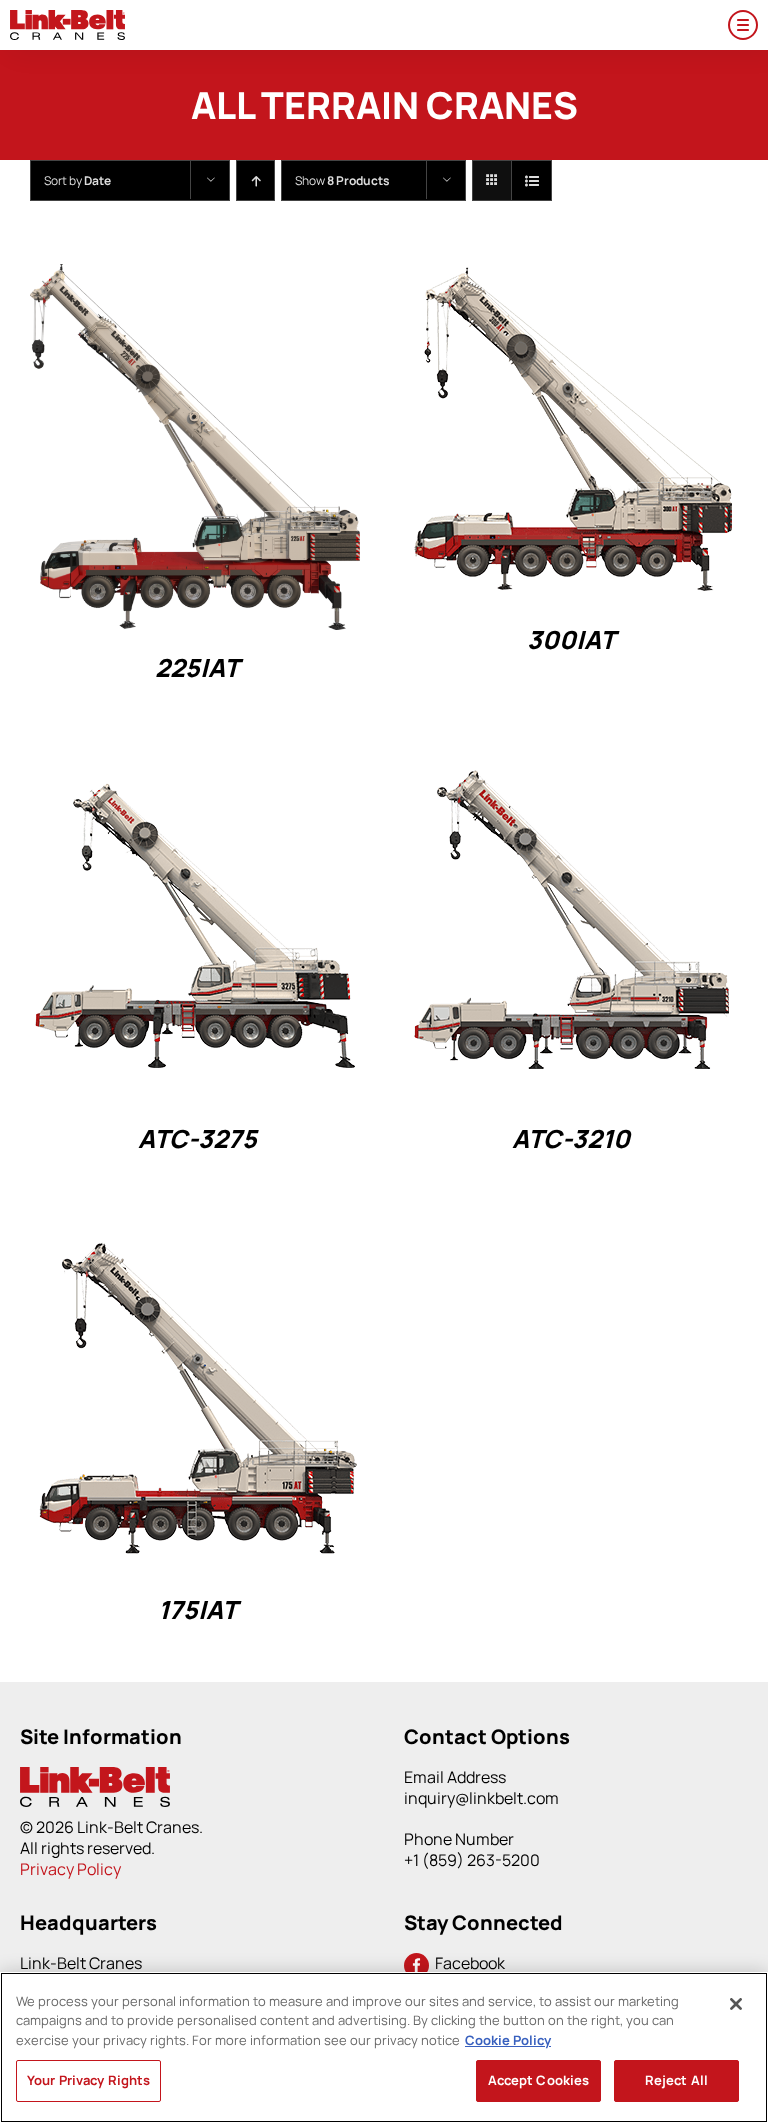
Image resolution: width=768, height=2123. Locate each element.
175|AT (197, 1609)
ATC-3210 (571, 1138)
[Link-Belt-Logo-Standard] (67, 18)
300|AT (571, 639)
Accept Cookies (539, 2080)
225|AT (197, 667)
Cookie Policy (508, 2040)
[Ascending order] (255, 180)
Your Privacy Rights (88, 2080)
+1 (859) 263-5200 (472, 1860)
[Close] (736, 2004)
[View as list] (531, 180)
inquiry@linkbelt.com (481, 1798)
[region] (384, 2047)
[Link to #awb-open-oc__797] (743, 25)
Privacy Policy (70, 1869)
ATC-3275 (197, 1138)
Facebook (467, 1963)
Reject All (676, 2080)
